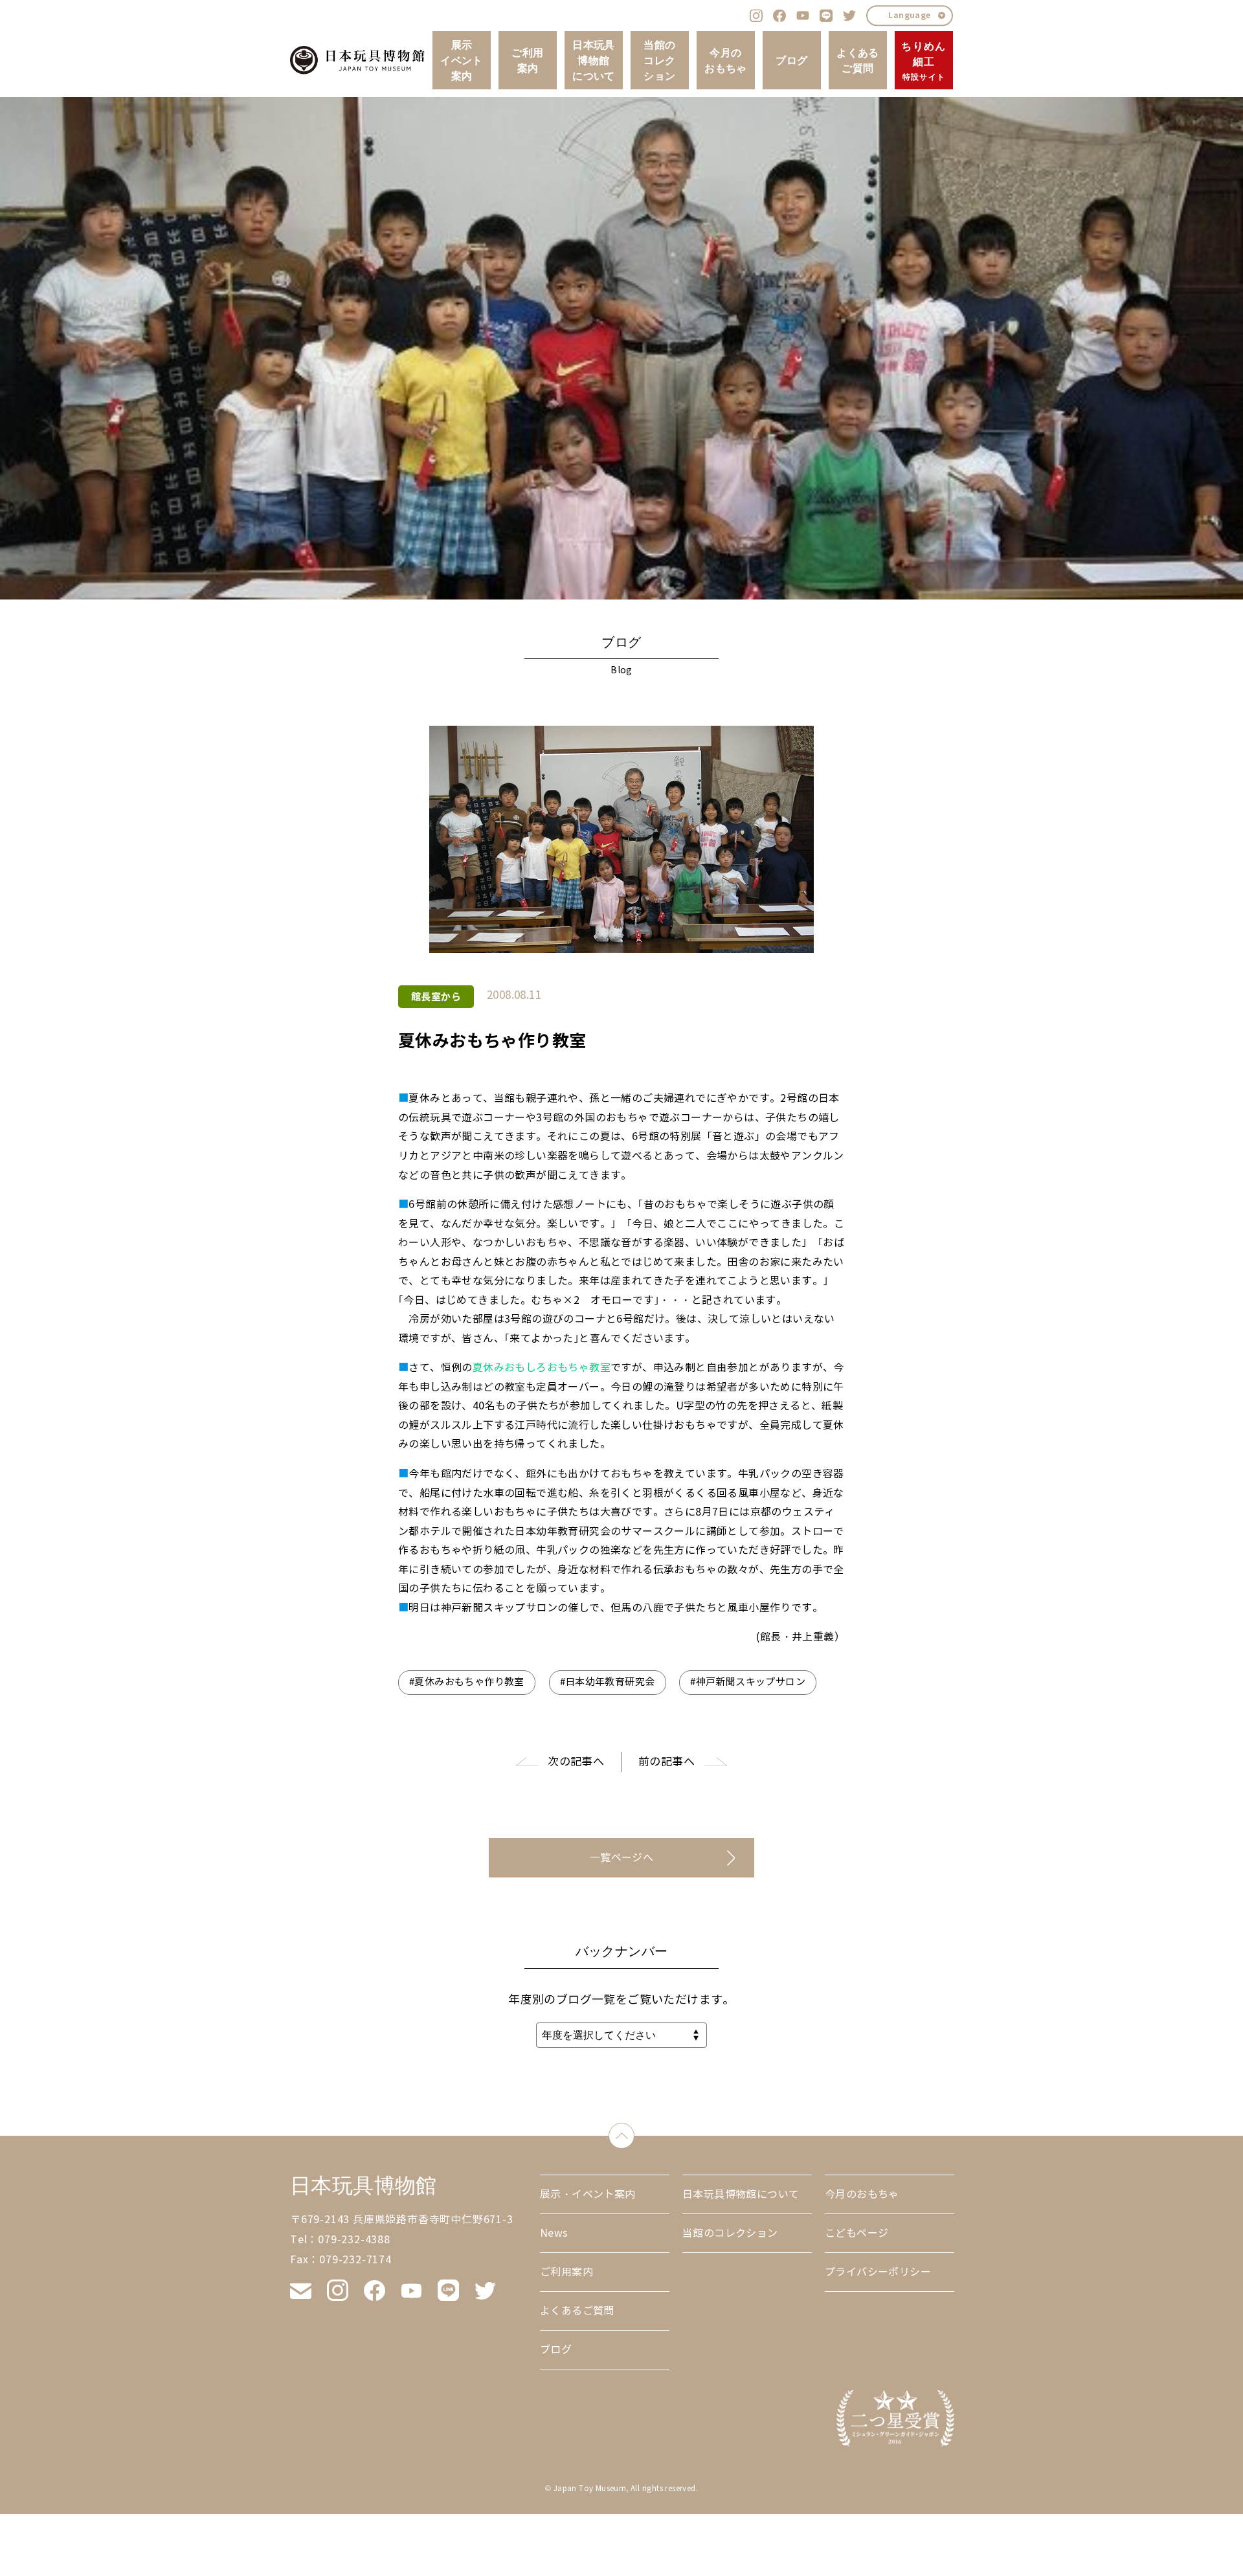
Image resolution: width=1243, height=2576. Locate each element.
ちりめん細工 (924, 61)
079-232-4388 (354, 2240)
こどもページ (857, 2233)
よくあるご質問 (858, 60)
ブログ (791, 60)
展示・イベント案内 (588, 2194)
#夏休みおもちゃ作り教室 (467, 1682)
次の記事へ (576, 1762)
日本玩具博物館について (594, 60)
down (634, 2133)
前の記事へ (666, 1762)
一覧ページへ (621, 1858)
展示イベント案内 (462, 60)
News (554, 2233)
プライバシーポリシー (878, 2272)
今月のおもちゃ (726, 60)
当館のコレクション (659, 60)
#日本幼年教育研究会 (608, 1682)
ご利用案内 (527, 60)
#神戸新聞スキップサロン (748, 1682)
